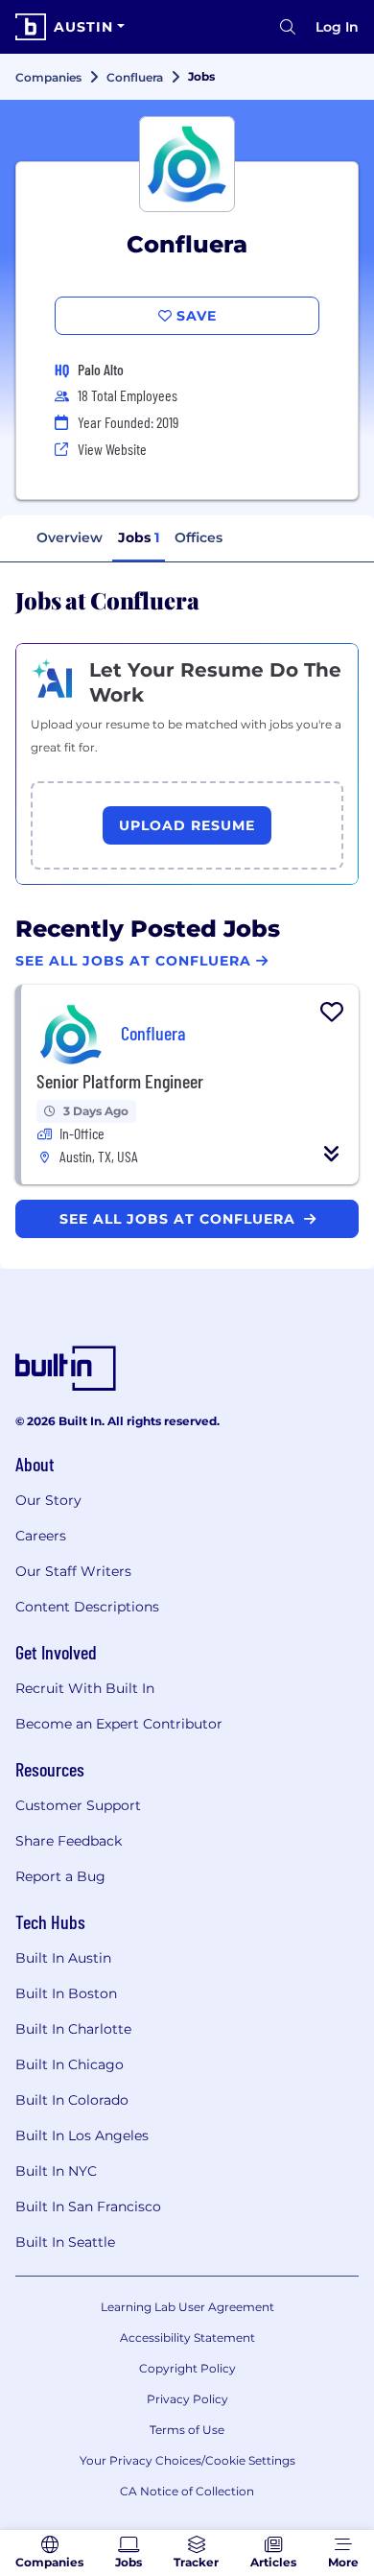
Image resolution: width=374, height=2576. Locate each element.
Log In (337, 27)
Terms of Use (187, 2430)
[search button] (288, 27)
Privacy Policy (187, 2399)
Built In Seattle (65, 2242)
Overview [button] (70, 537)
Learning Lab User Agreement (187, 2307)
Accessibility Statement (187, 2337)
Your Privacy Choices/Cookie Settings (187, 2460)
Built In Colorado (72, 2100)
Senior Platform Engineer (120, 1081)
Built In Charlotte (73, 2029)
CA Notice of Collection (187, 2491)
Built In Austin (63, 1958)
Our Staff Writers (73, 1571)
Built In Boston (66, 1993)
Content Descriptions (87, 1607)
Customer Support (78, 1805)
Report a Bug (60, 1876)
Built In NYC (56, 2171)
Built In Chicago (70, 2064)
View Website (112, 449)
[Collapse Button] (332, 1154)
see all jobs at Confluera (180, 1219)
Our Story (48, 1500)
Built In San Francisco (88, 2206)
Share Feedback (69, 1841)
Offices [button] (199, 537)
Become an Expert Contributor (119, 1724)
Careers (41, 1536)
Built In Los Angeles (82, 2135)
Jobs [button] (139, 537)
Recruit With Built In (85, 1688)
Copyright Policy (187, 2368)
